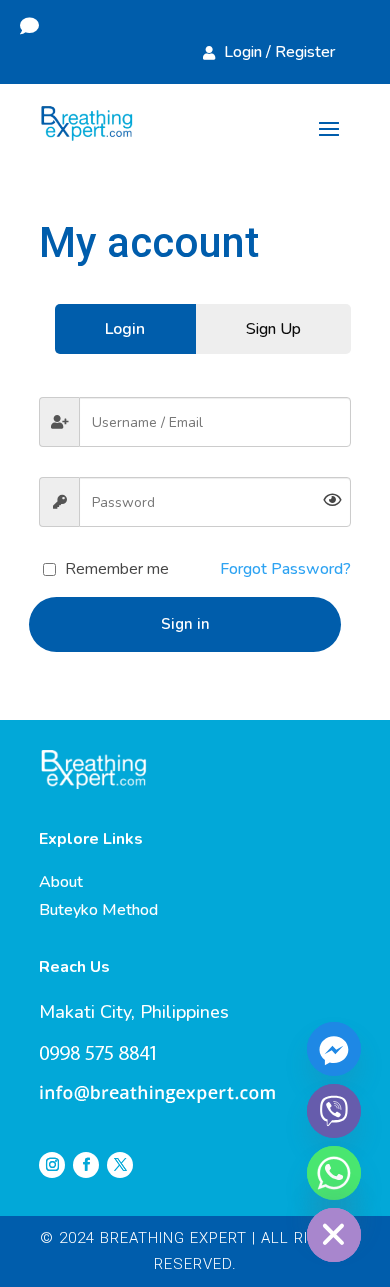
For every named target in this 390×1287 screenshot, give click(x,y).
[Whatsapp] (334, 1173)
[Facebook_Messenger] (334, 1049)
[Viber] (334, 1111)
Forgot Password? (285, 569)
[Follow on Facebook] (86, 1165)
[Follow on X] (120, 1165)
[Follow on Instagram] (52, 1165)
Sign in (185, 624)
